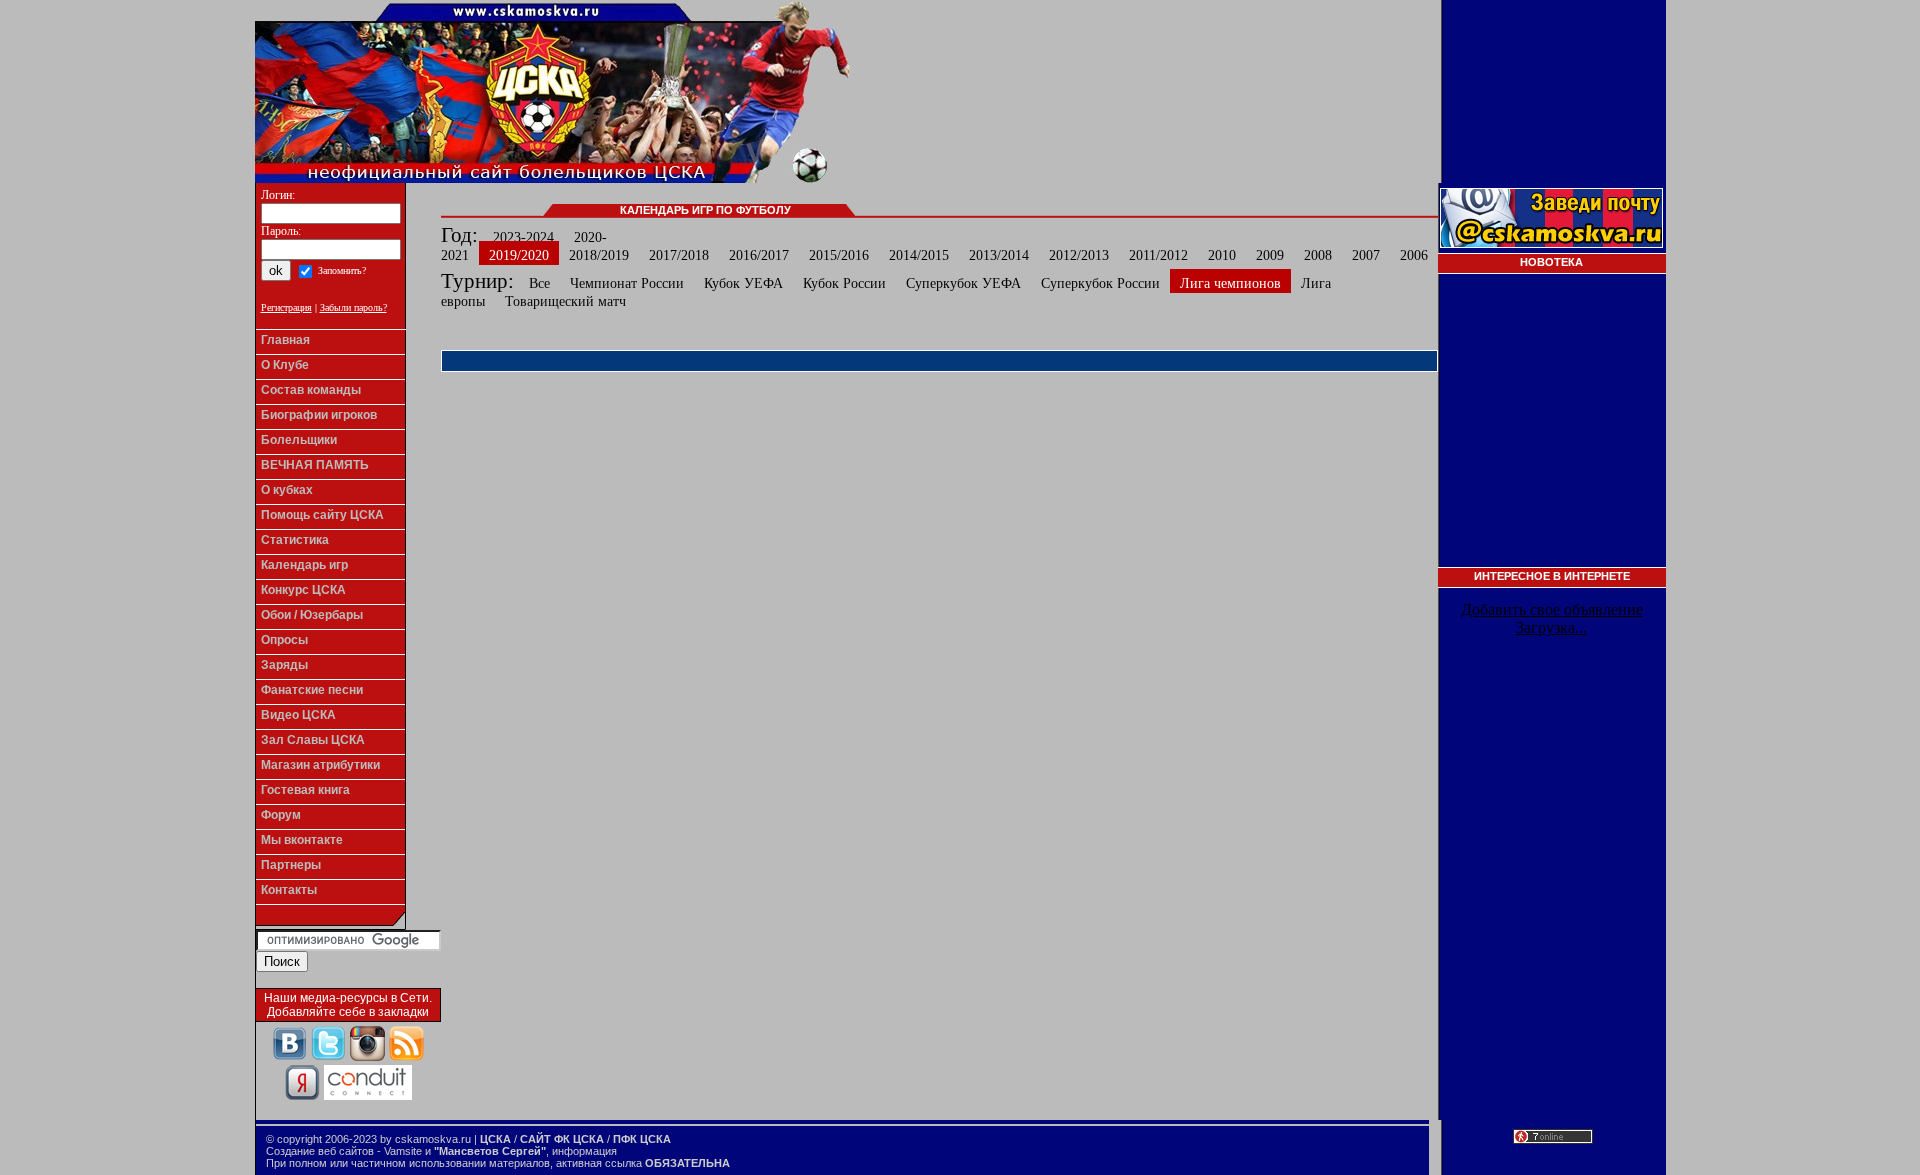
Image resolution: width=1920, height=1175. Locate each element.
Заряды (284, 665)
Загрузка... (1551, 627)
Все (539, 283)
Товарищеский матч (565, 301)
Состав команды (311, 390)
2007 (1366, 255)
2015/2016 (839, 255)
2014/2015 (919, 255)
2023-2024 (523, 237)
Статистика (295, 540)
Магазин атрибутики (320, 765)
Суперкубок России (1100, 283)
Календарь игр (304, 565)
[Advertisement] (1552, 427)
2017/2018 (679, 255)
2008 (1318, 255)
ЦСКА (495, 1139)
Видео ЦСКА (298, 715)
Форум (281, 815)
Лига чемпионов (1230, 283)
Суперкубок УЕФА (963, 283)
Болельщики (299, 440)
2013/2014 (999, 255)
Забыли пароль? (353, 307)
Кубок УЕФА (743, 283)
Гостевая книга (305, 790)
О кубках (287, 490)
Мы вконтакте (302, 840)
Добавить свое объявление (1552, 609)
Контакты (289, 890)
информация (584, 1151)
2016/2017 (759, 255)
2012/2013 (1079, 255)
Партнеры (291, 865)
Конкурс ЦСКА (303, 590)
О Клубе (285, 365)
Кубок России (844, 283)
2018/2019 (599, 255)
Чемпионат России (627, 283)
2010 (1222, 255)
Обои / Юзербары (312, 615)
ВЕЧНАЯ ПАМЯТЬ (315, 465)
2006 (1414, 255)
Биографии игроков (319, 415)
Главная (285, 340)
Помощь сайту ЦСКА (322, 515)
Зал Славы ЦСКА (313, 740)
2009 (1270, 255)
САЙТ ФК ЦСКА (562, 1139)
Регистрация (286, 307)
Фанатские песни (312, 690)
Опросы (284, 640)
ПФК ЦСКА (642, 1139)
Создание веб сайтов (320, 1151)
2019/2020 (519, 255)
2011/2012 (1158, 255)
